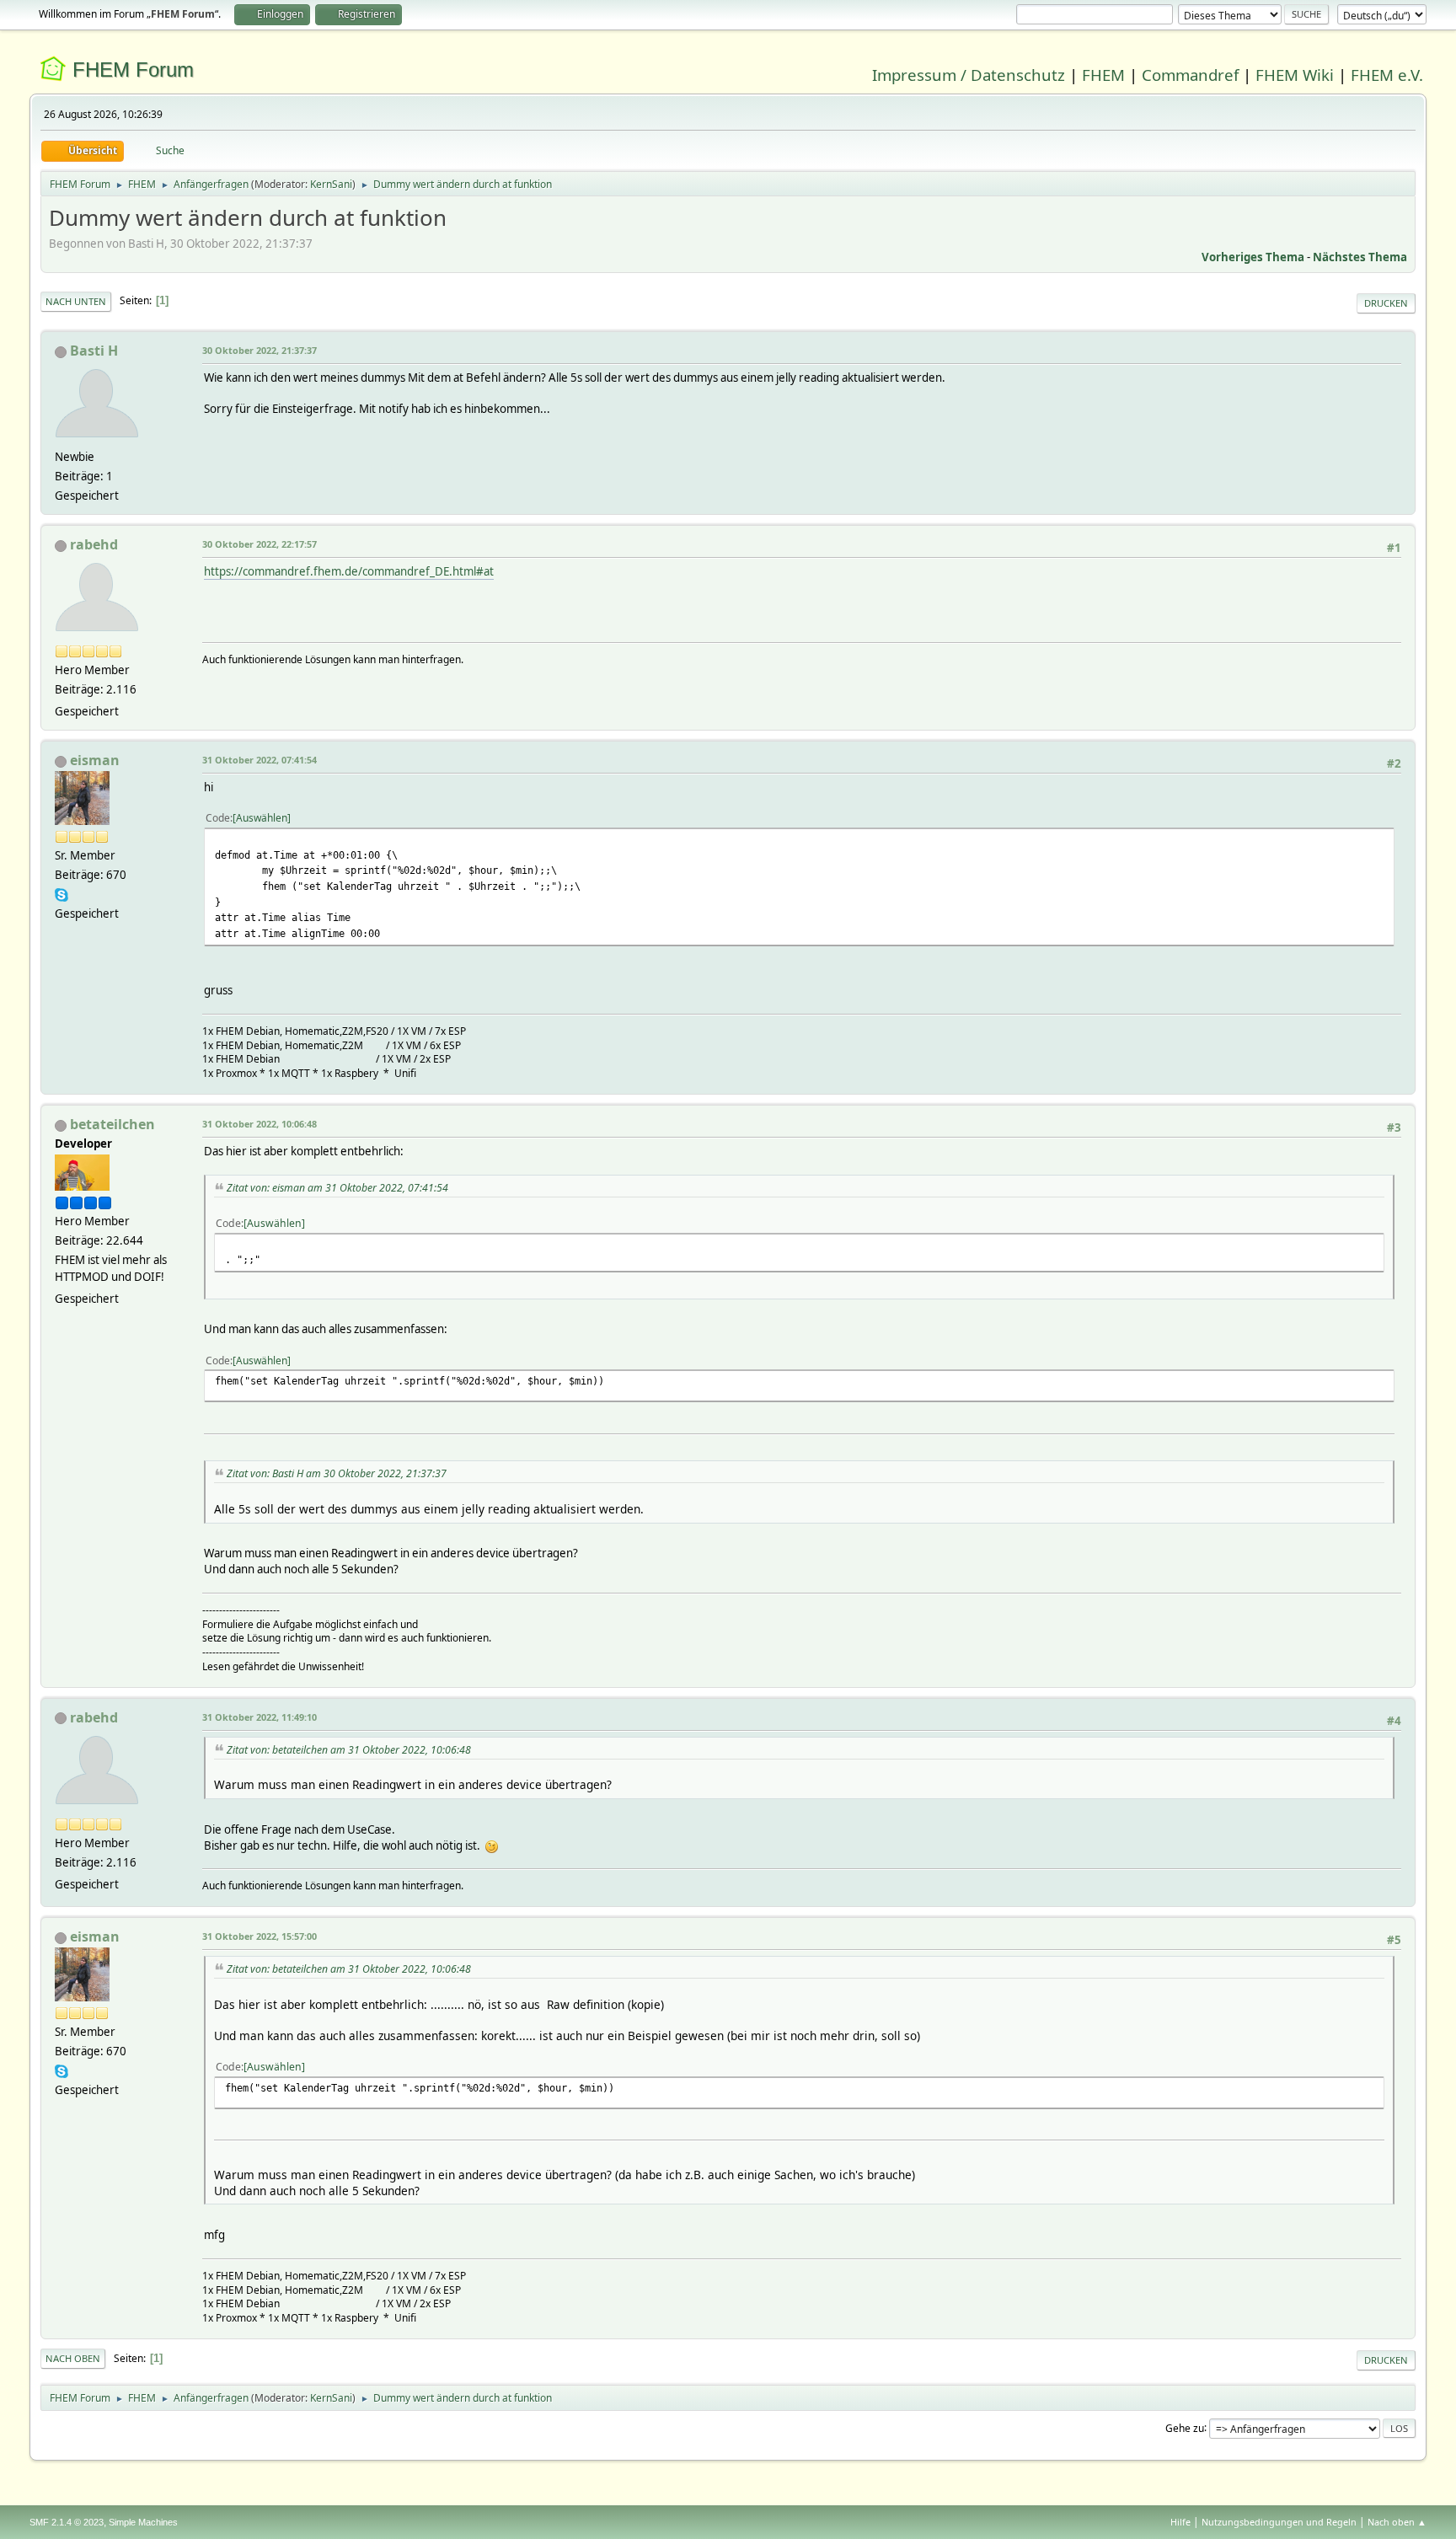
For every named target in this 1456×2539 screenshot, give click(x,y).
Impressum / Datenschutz (969, 75)
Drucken (1386, 303)
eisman (95, 760)
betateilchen (112, 1124)
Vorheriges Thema (1253, 257)
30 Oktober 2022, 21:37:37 (260, 350)
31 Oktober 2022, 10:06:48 (260, 1124)
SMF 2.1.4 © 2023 (67, 2522)
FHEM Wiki (1295, 75)
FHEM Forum (133, 70)
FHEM (1103, 75)
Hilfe (1180, 2522)
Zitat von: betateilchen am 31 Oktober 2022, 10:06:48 (349, 1750)
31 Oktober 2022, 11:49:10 (260, 1717)
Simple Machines (143, 2522)
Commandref (1190, 75)
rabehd (94, 544)
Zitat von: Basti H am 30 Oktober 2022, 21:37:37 (337, 1473)
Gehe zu (1185, 2427)
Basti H (94, 351)
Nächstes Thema (1360, 257)
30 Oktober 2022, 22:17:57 (260, 544)
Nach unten (76, 301)
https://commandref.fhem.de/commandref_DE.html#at (349, 571)
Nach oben (73, 2358)
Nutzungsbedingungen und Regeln (1279, 2522)
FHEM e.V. (1387, 75)
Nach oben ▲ (1397, 2522)
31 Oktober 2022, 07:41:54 (260, 760)
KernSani (331, 184)
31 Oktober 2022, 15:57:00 (260, 1936)
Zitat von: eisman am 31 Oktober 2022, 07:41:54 (337, 1188)
